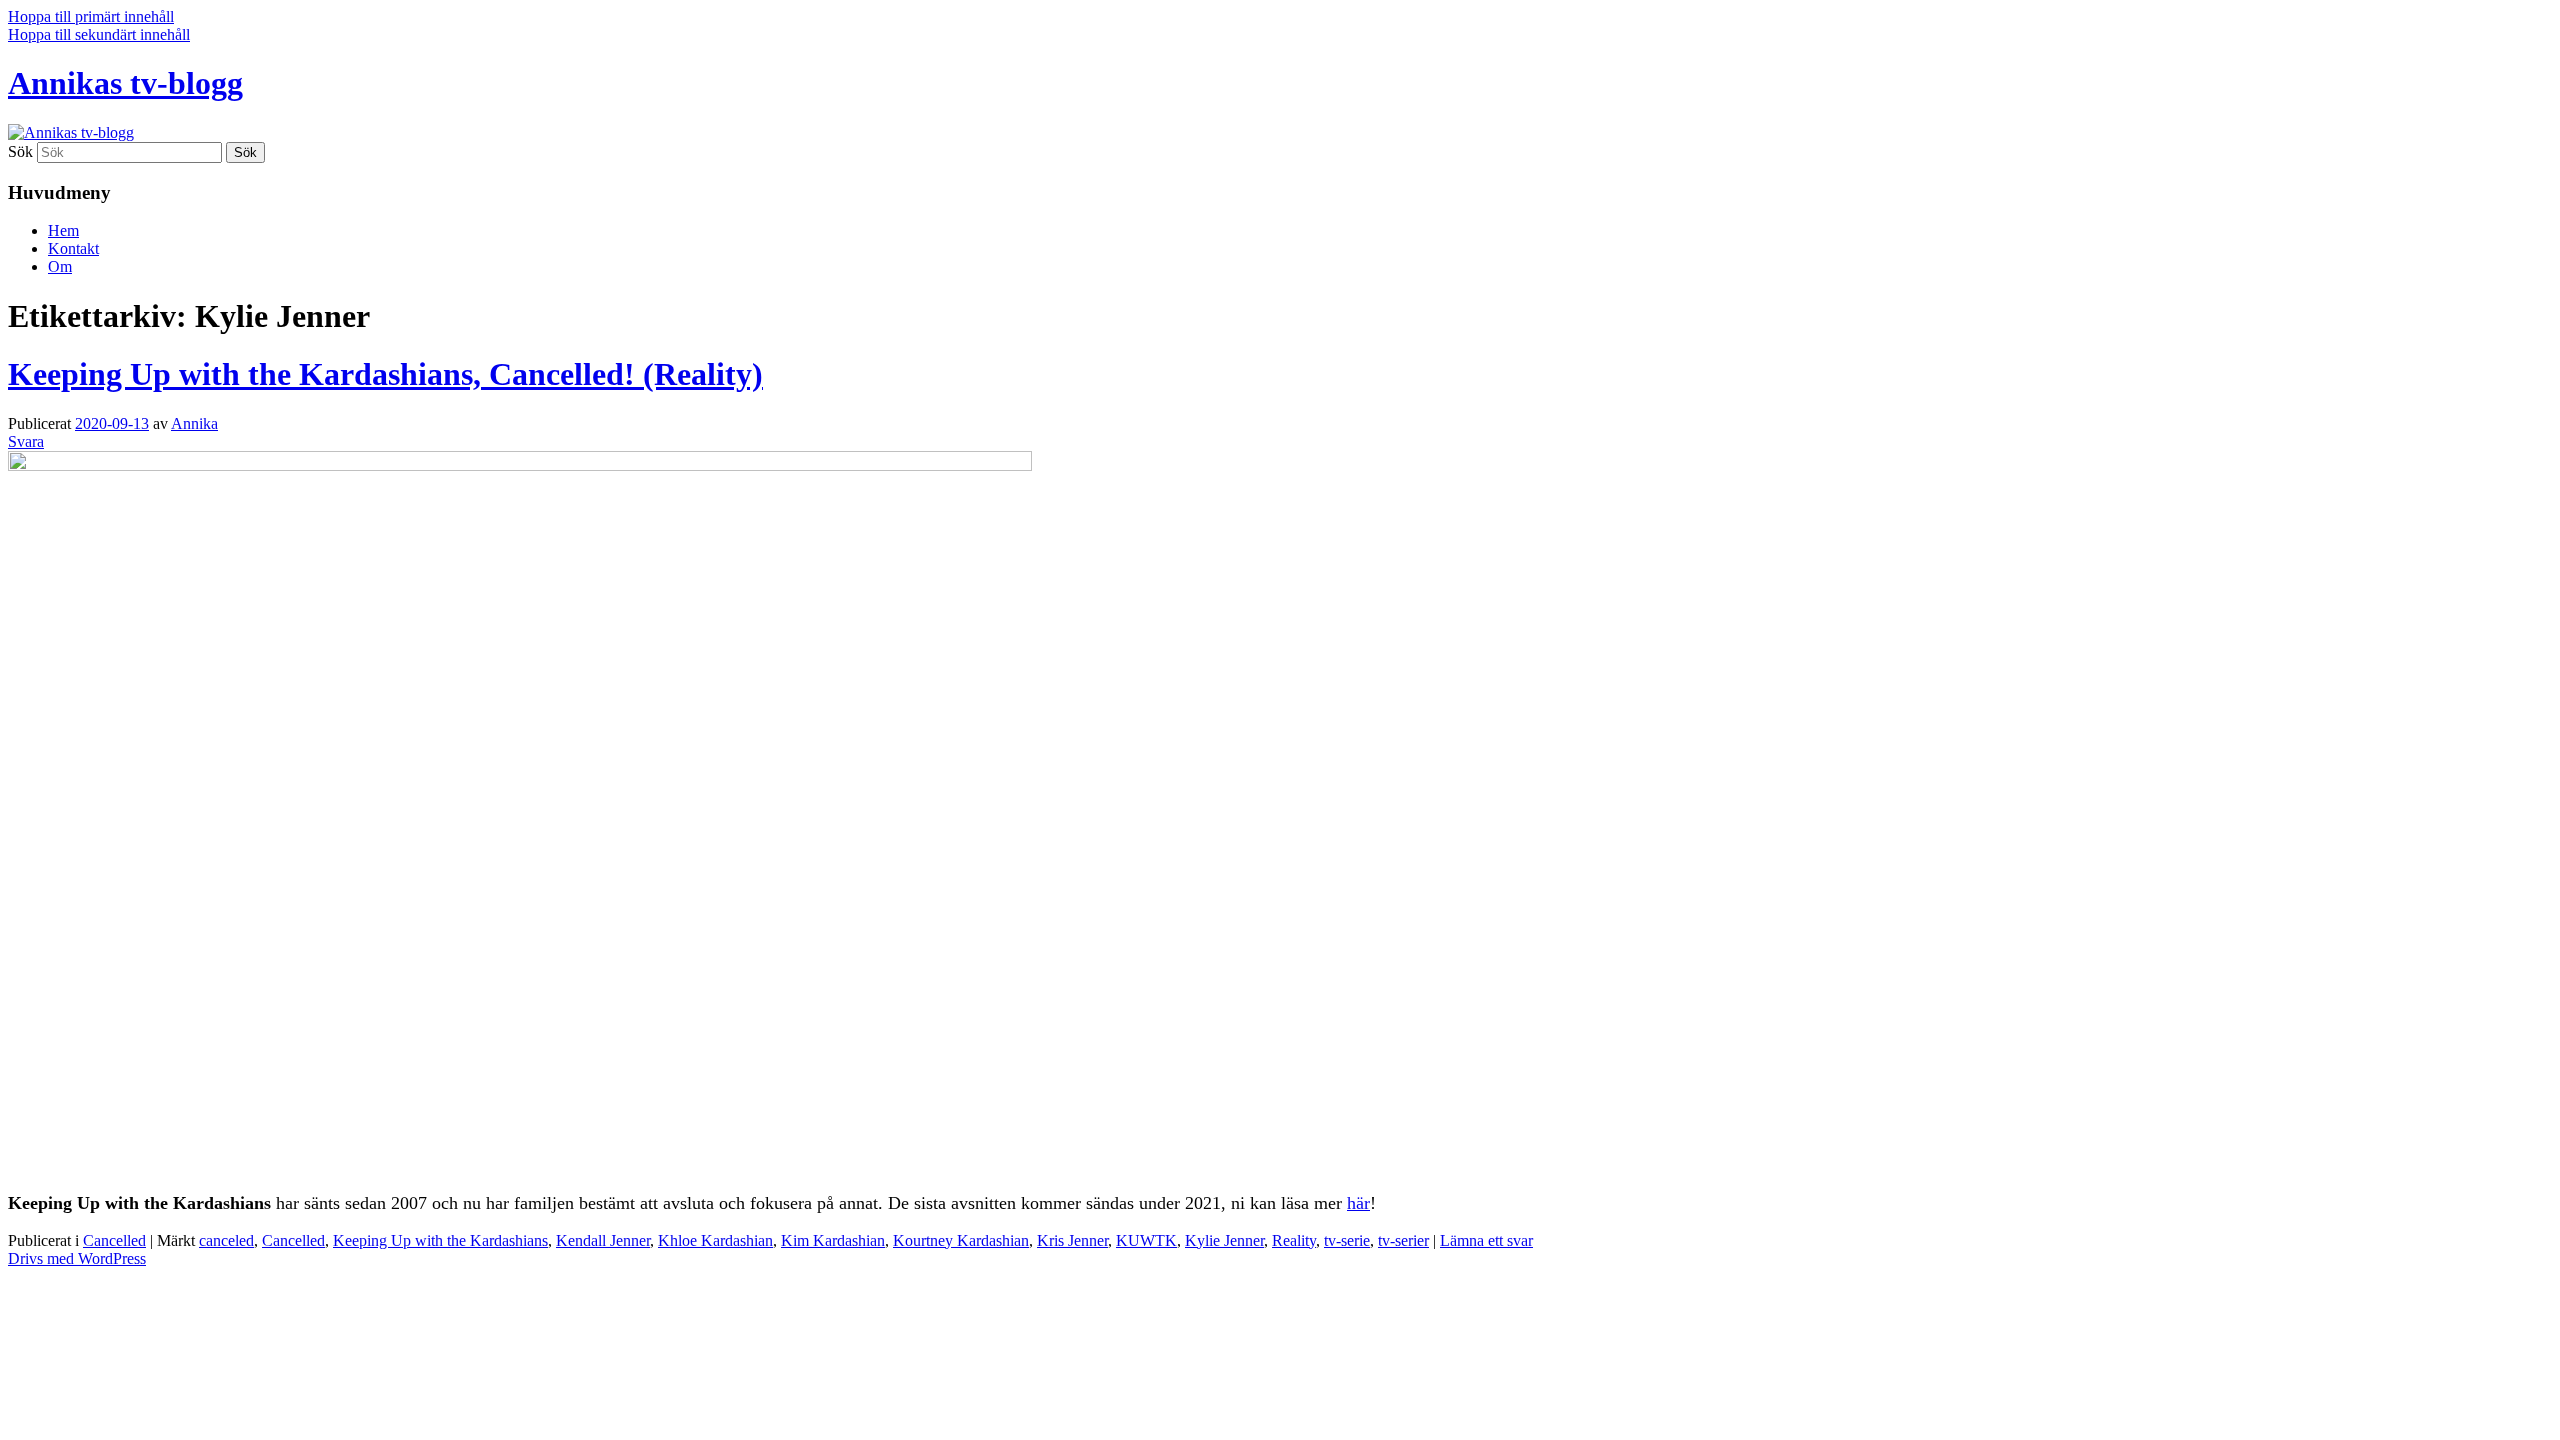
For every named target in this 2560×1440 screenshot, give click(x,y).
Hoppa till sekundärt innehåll (99, 34)
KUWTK (1146, 1240)
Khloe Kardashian (715, 1240)
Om (60, 266)
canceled (226, 1240)
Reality (1294, 1240)
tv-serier (1403, 1240)
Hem (63, 230)
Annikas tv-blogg (125, 83)
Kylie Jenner (1224, 1240)
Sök (20, 151)
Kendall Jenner (603, 1240)
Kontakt (73, 248)
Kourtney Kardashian (961, 1240)
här (1358, 1203)
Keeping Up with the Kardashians (440, 1240)
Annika (194, 423)
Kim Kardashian (833, 1240)
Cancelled (114, 1240)
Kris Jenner (1072, 1240)
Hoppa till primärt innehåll (91, 16)
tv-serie (1347, 1240)
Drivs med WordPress (77, 1258)
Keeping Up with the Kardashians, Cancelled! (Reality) (385, 374)
